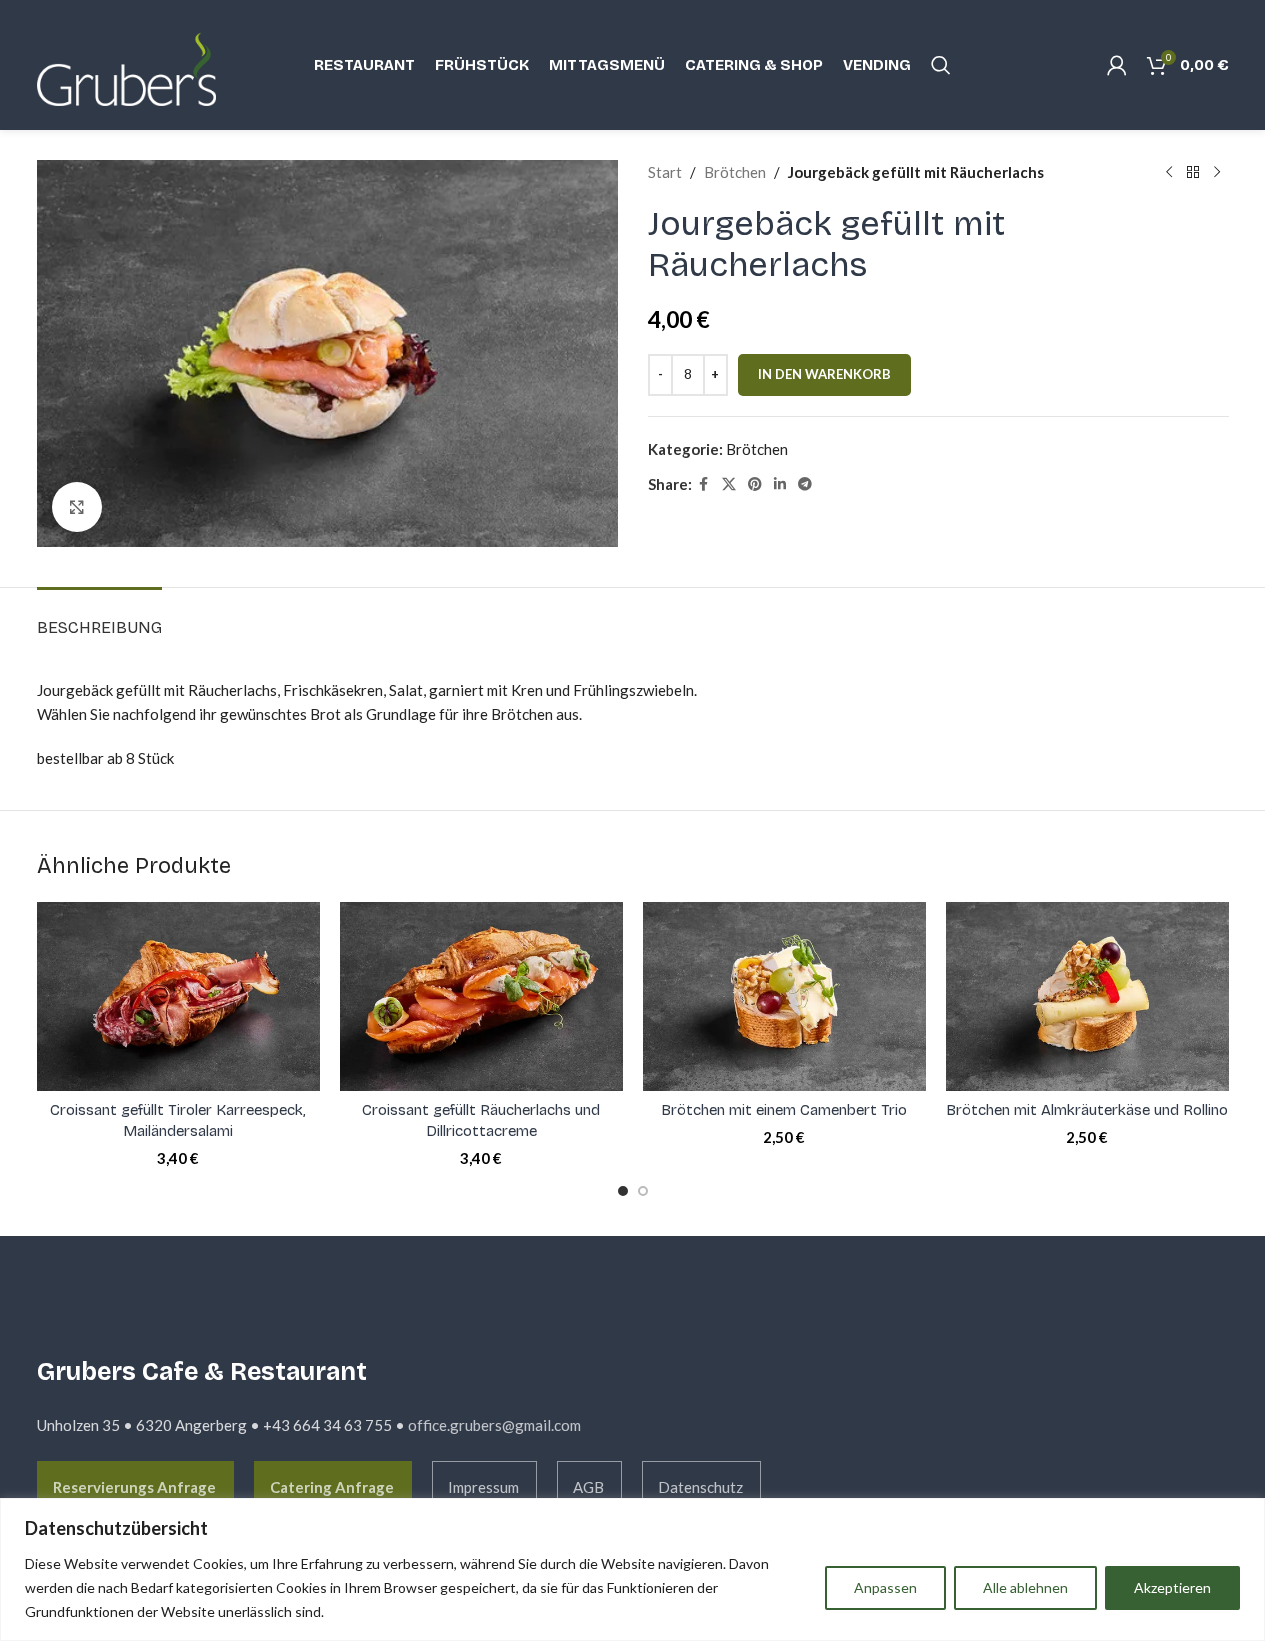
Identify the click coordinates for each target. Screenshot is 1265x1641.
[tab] (99, 617)
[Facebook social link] (704, 484)
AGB (588, 1487)
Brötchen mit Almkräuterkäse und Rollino (1087, 1110)
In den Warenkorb (824, 374)
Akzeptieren (1172, 1587)
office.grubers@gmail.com (494, 1425)
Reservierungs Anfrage (134, 1487)
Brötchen (735, 172)
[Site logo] (137, 63)
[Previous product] (1169, 172)
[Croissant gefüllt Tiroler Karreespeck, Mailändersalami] (178, 996)
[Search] (941, 65)
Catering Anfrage (332, 1487)
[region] (632, 1569)
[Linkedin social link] (780, 484)
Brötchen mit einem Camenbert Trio (784, 1110)
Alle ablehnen (1025, 1587)
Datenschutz (700, 1487)
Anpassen (885, 1587)
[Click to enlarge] (77, 507)
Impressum (483, 1487)
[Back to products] (1193, 172)
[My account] (1117, 65)
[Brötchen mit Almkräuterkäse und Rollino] (1087, 996)
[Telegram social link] (805, 484)
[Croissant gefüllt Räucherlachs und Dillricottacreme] (481, 996)
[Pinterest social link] (755, 484)
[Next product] (1217, 172)
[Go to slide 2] (643, 1191)
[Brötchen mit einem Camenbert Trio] (784, 996)
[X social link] (729, 484)
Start (665, 172)
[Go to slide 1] (623, 1191)
